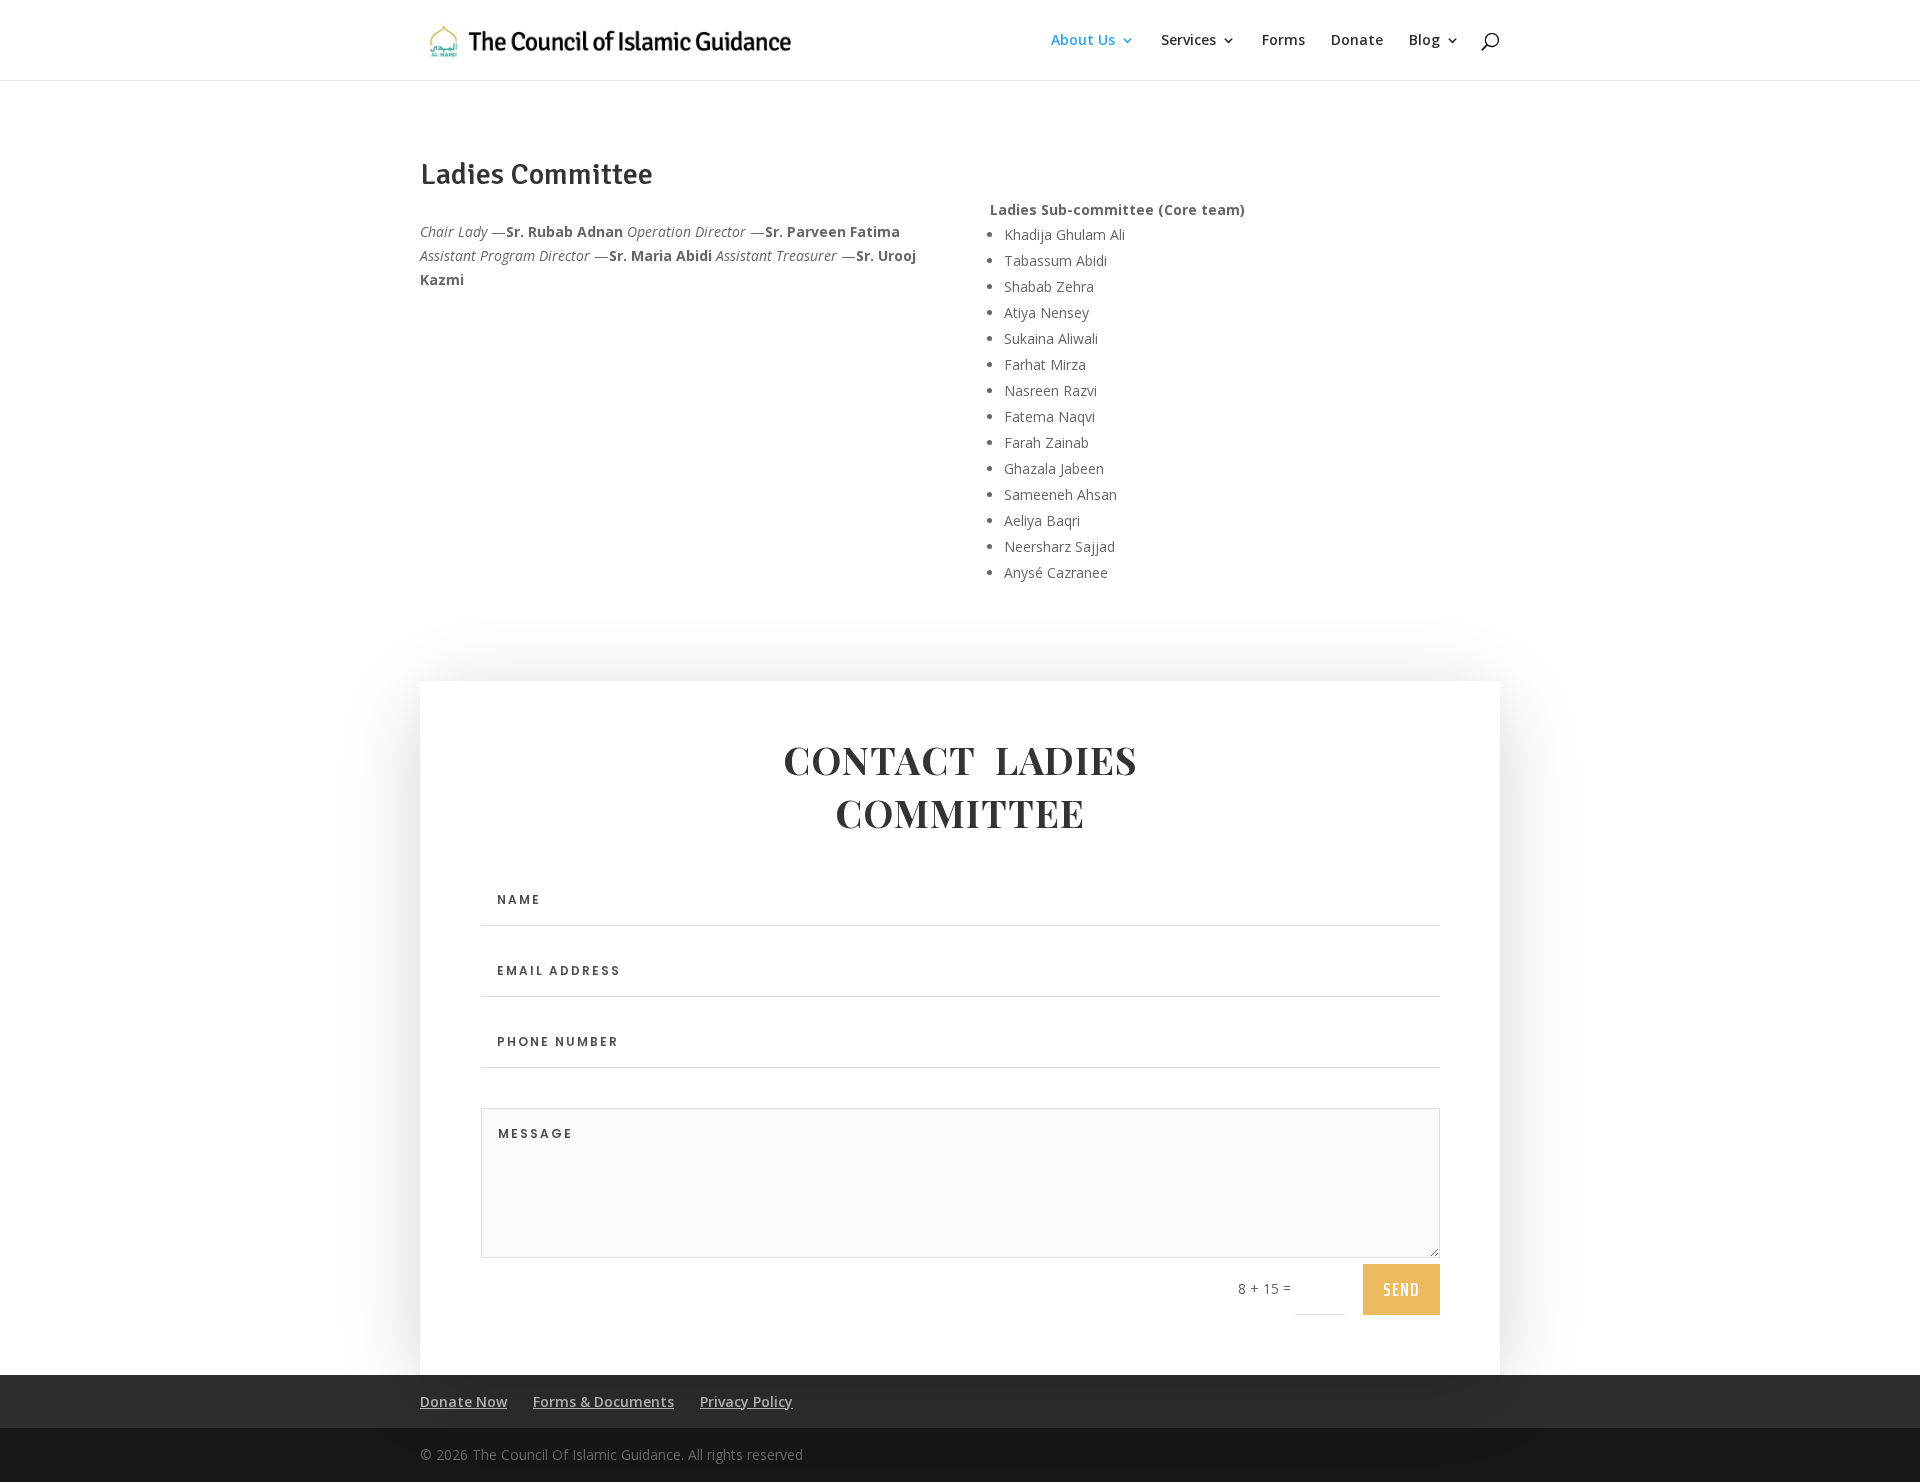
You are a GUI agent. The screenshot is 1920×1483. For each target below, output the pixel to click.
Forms (1283, 41)
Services (1188, 41)
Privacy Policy (746, 1401)
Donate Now (463, 1401)
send (1401, 1289)
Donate (1357, 41)
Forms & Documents (603, 1401)
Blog (1424, 41)
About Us (1083, 41)
